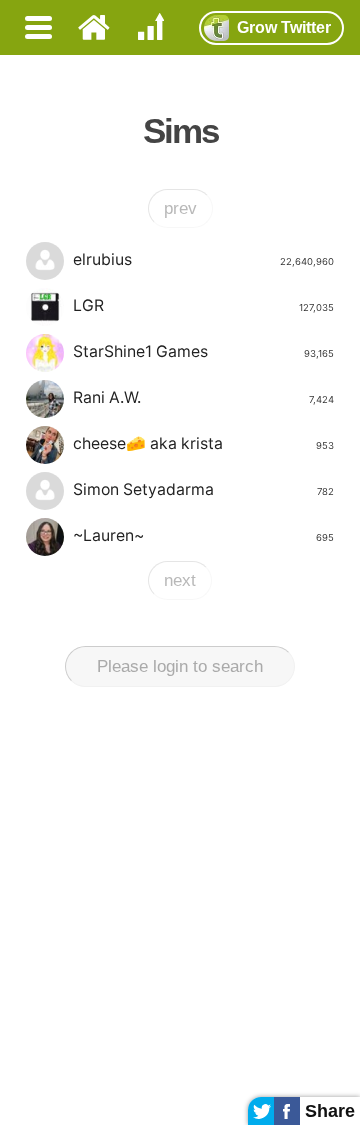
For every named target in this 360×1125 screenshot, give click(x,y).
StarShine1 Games (203, 351)
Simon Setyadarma (203, 489)
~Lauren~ (203, 535)
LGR (203, 305)
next (180, 580)
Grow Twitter (284, 27)
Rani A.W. (203, 397)
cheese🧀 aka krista (203, 443)
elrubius (203, 259)
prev (180, 208)
